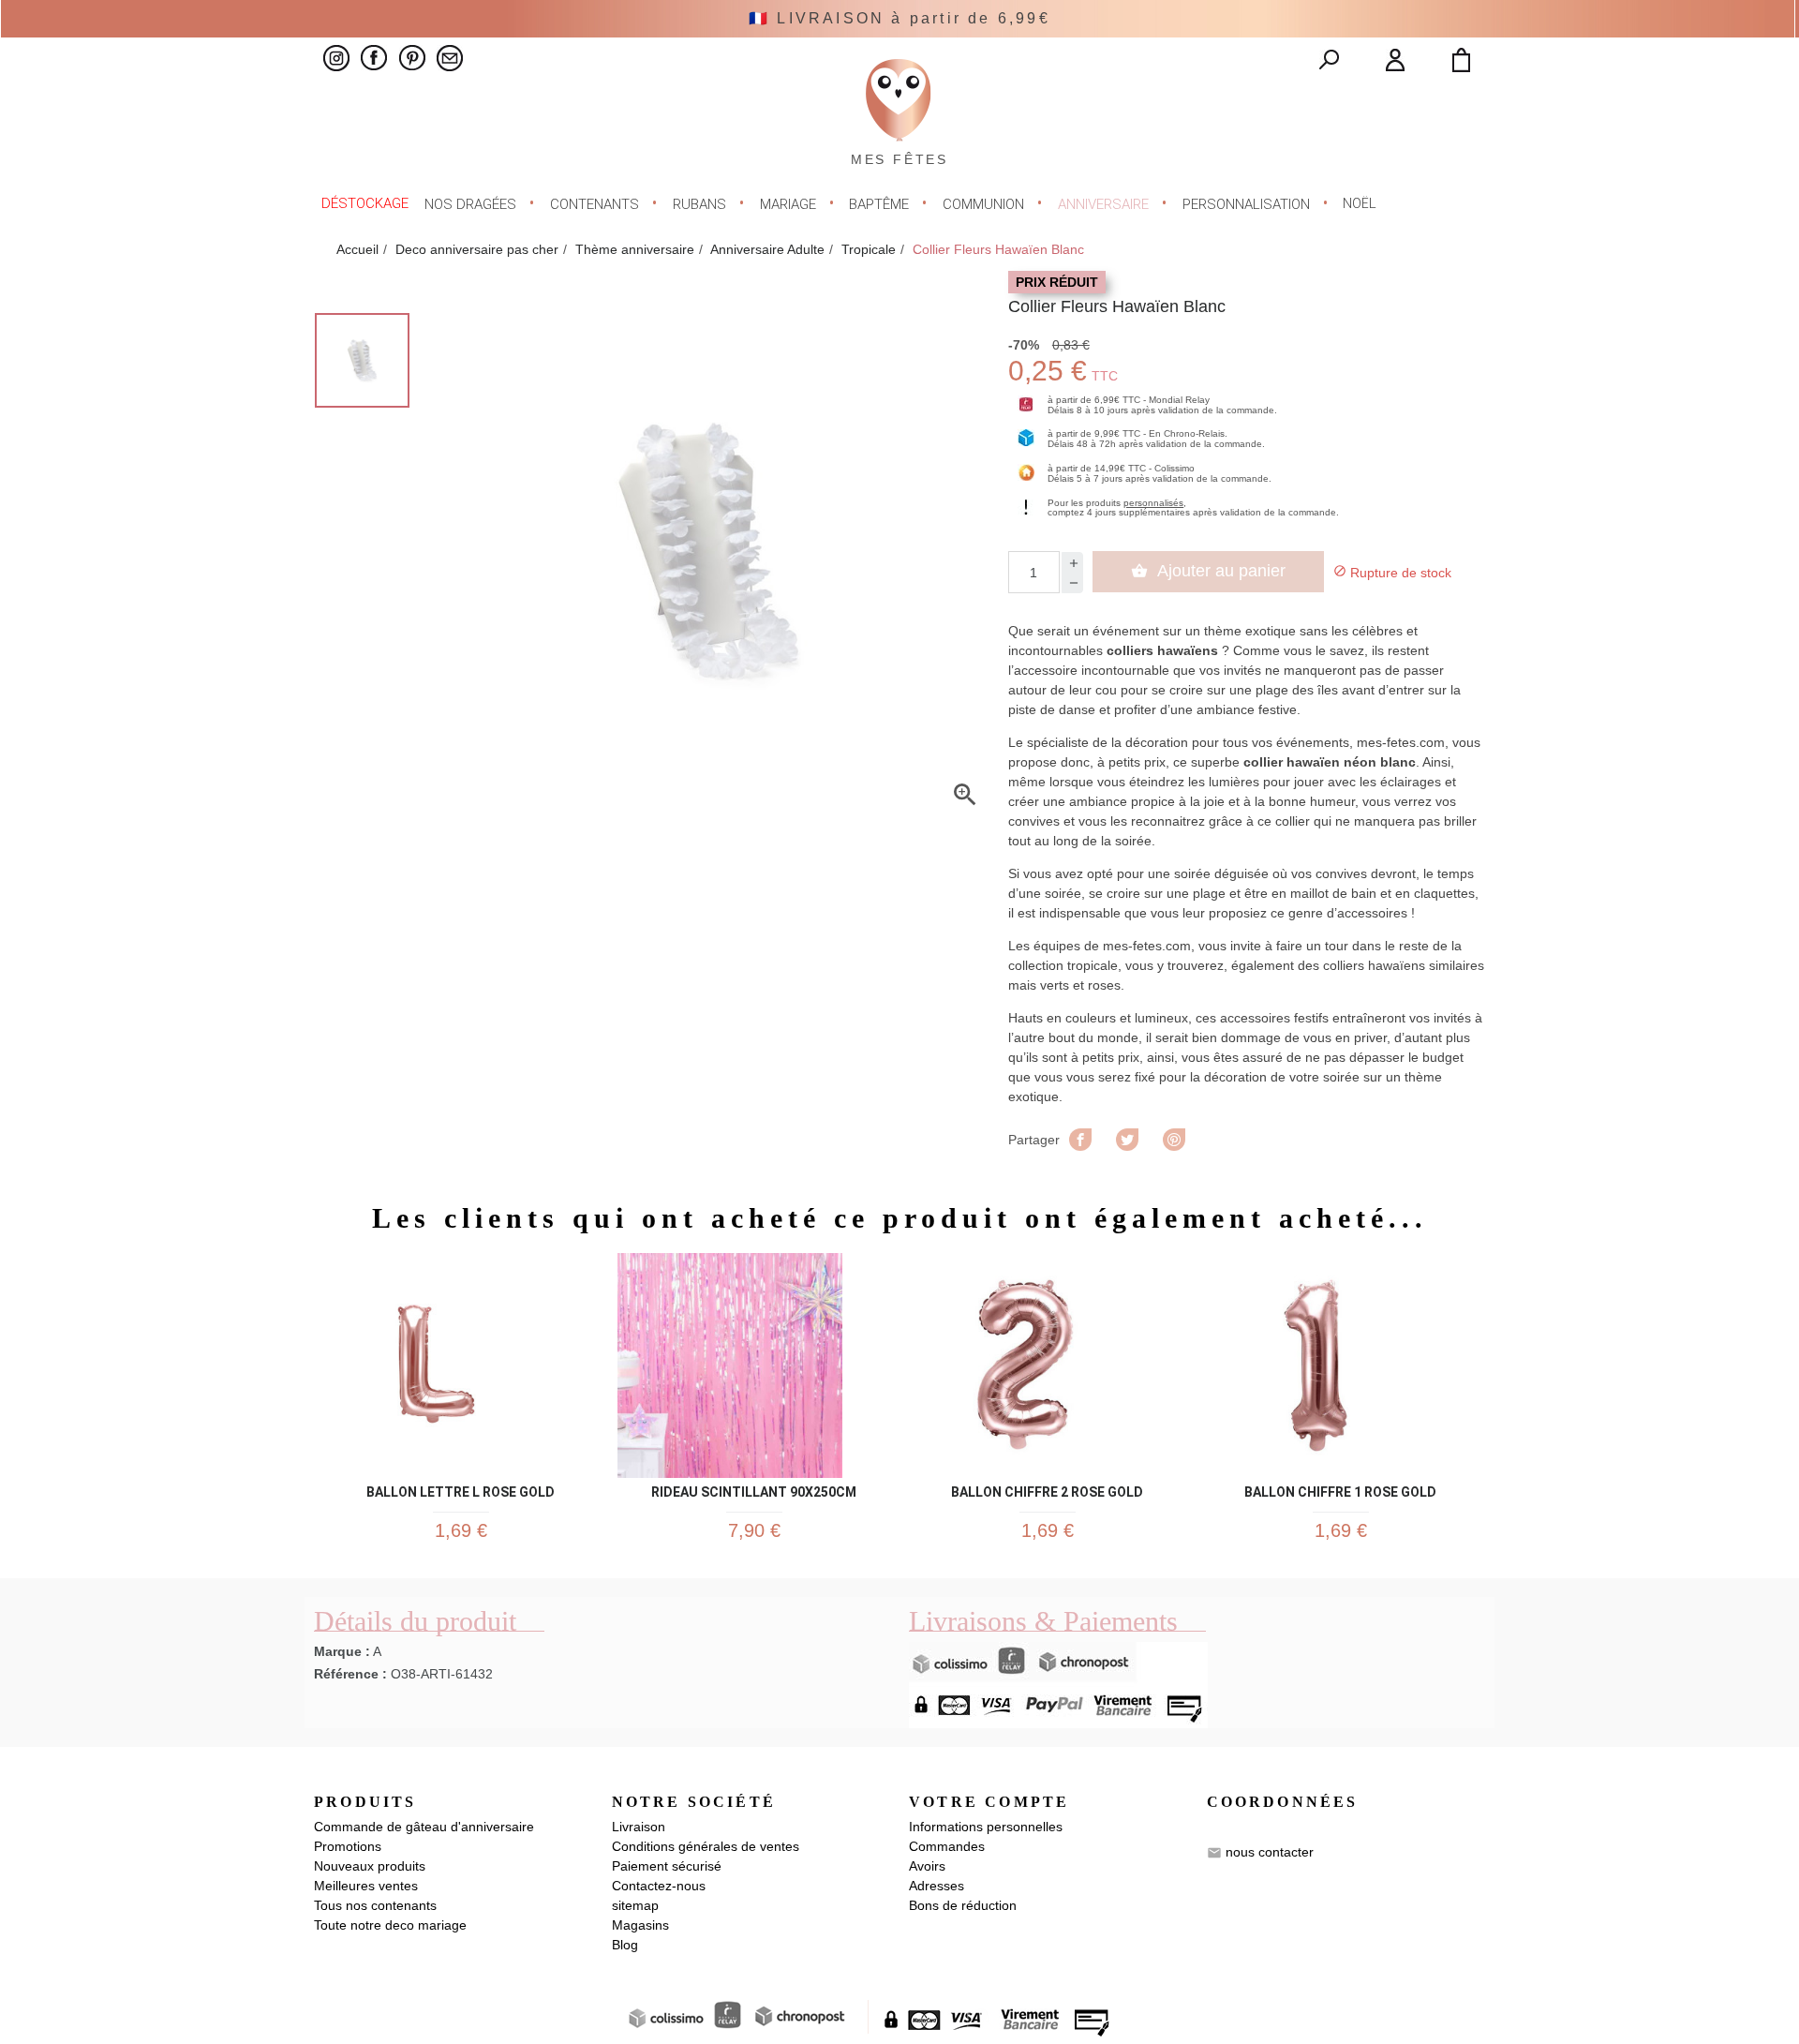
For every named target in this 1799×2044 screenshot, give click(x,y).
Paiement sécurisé (667, 1866)
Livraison (639, 1827)
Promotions (348, 1846)
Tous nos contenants (375, 1905)
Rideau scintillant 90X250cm (754, 1489)
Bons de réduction (963, 1905)
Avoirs (927, 1866)
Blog (625, 1945)
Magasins (640, 1925)
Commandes (947, 1846)
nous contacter (1270, 1852)
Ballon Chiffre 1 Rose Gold (1340, 1489)
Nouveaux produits (370, 1866)
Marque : (342, 1651)
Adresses (937, 1886)
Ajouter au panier (1208, 571)
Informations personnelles (986, 1827)
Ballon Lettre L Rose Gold (461, 1489)
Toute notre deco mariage (390, 1925)
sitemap (635, 1905)
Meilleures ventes (366, 1886)
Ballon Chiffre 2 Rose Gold (1047, 1489)
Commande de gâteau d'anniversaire (424, 1827)
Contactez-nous (659, 1886)
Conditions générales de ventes (706, 1846)
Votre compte (989, 1802)
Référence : (350, 1674)
